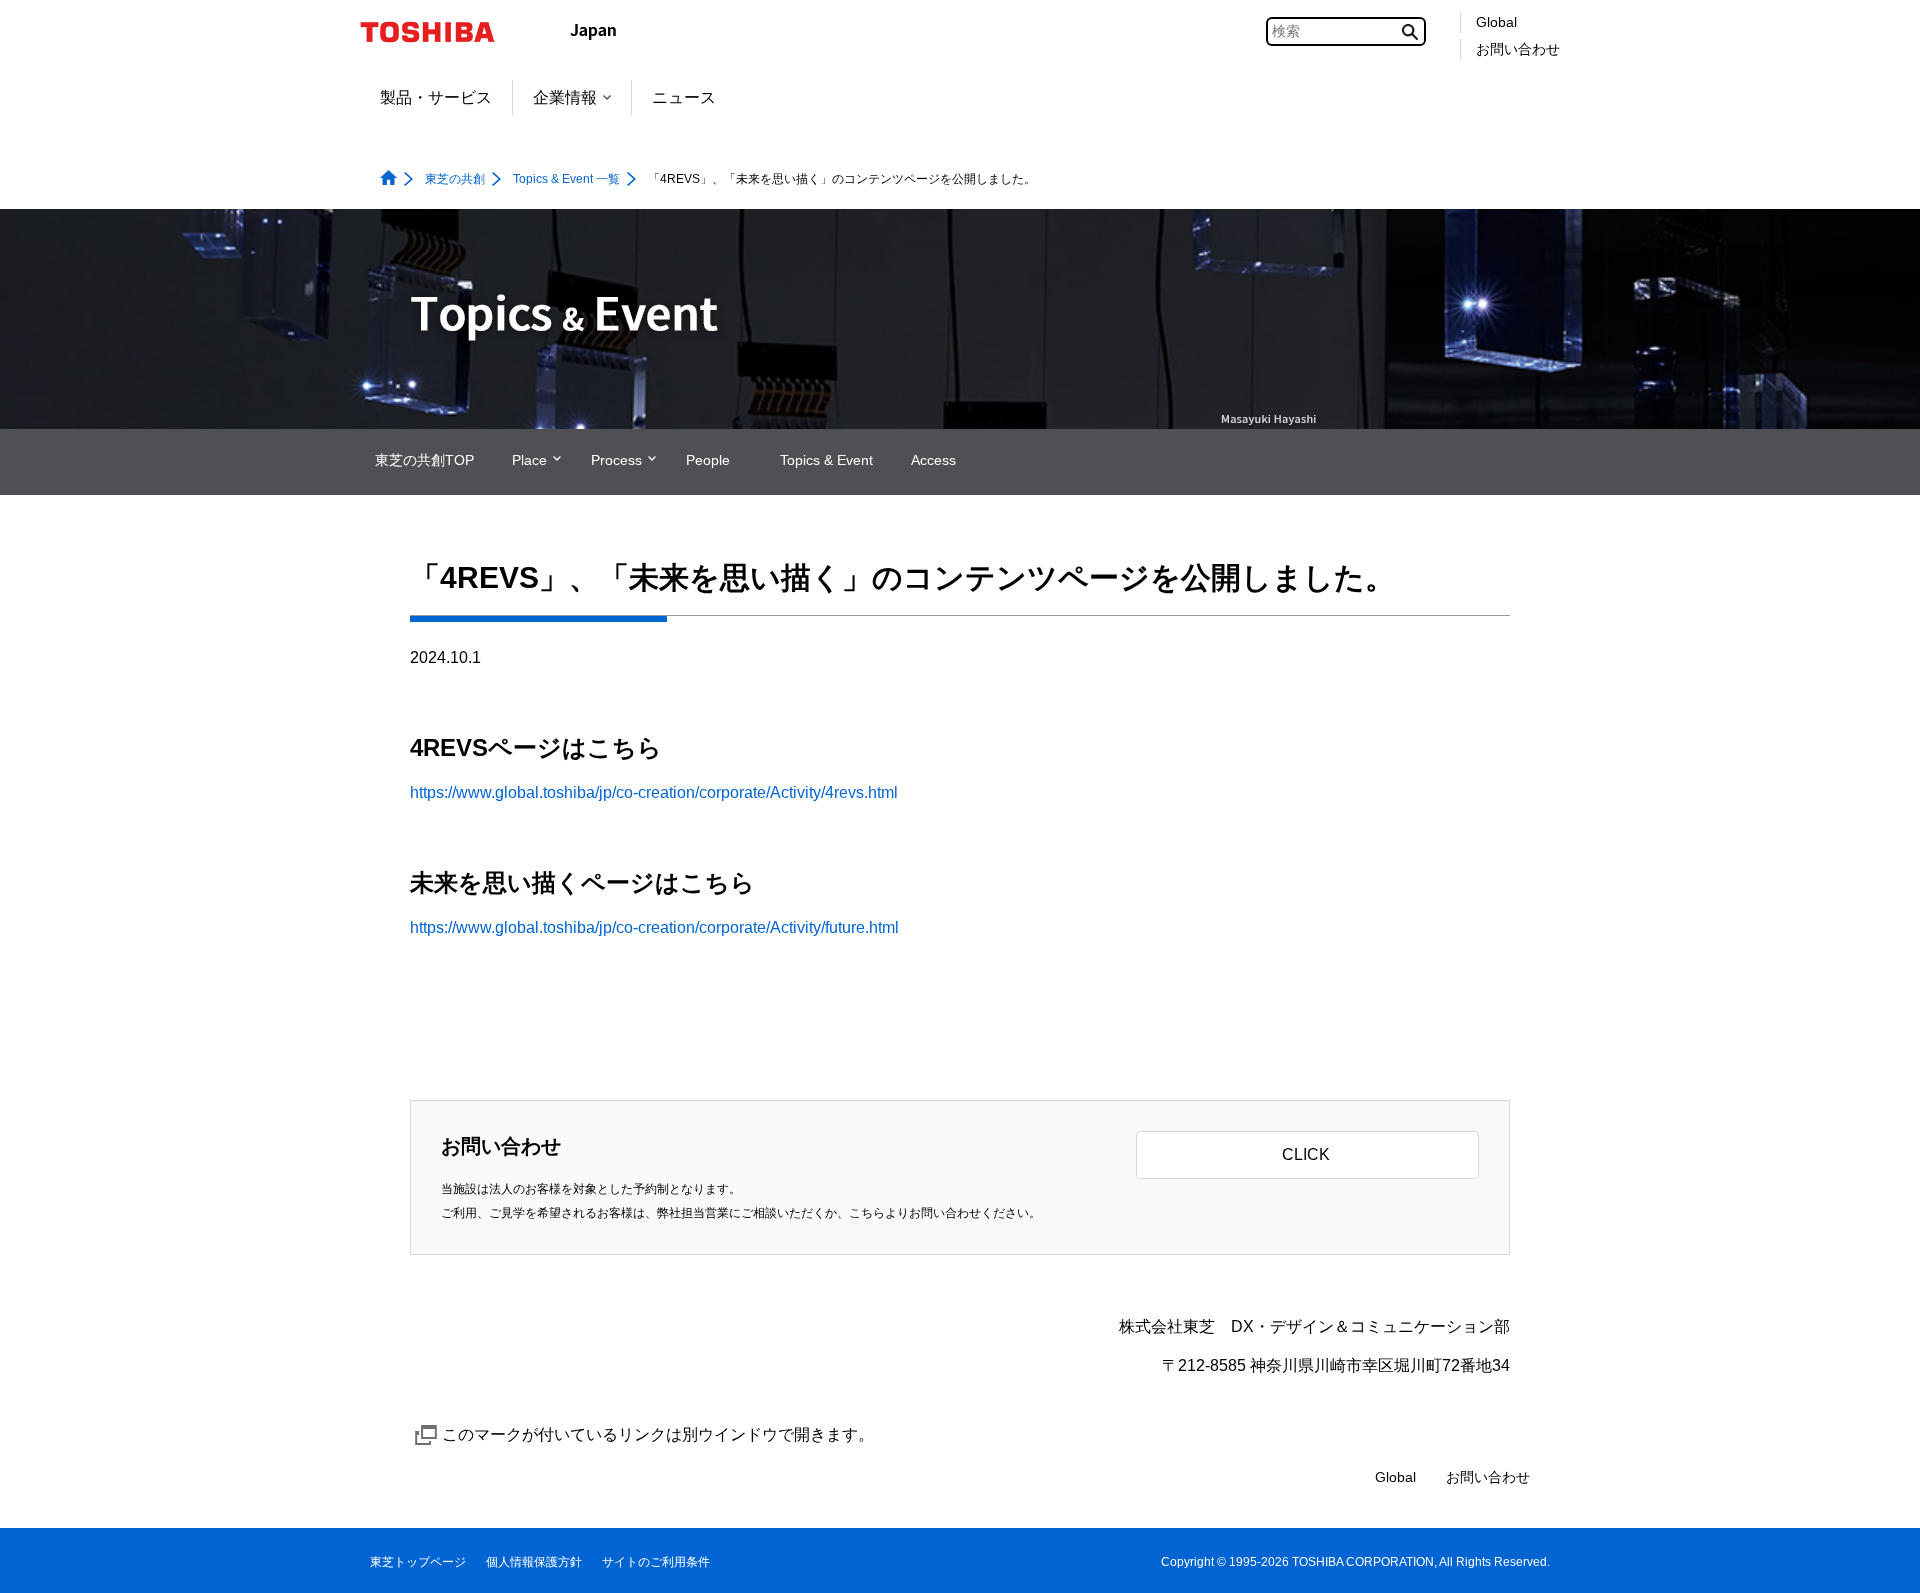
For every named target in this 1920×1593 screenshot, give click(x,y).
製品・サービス (436, 97)
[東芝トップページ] (440, 32)
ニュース (684, 97)
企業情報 (565, 97)
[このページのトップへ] (1876, 1558)
